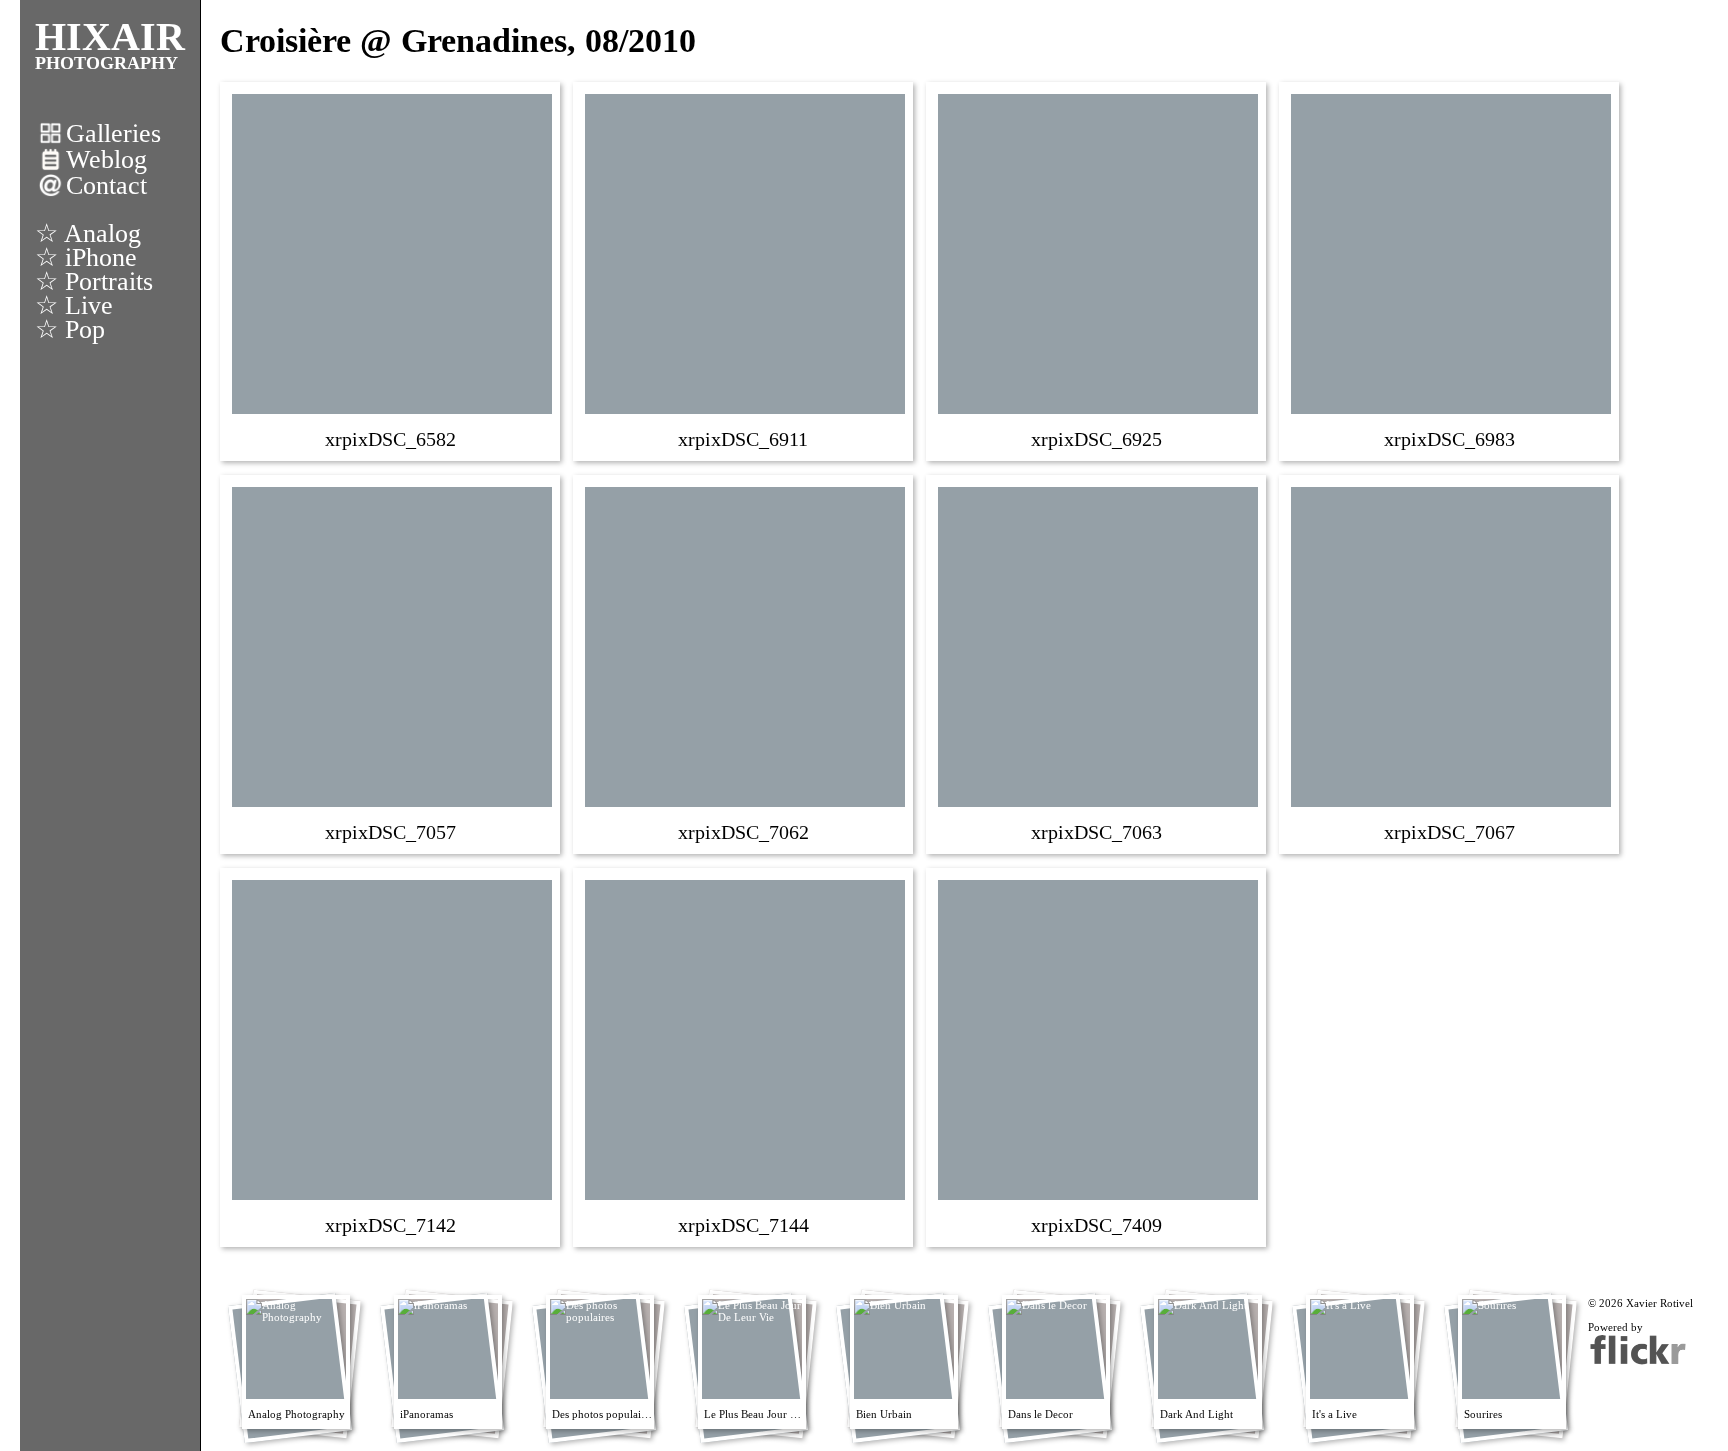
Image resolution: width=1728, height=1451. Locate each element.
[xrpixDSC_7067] (1451, 663)
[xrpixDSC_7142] (392, 1056)
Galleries (113, 133)
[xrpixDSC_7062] (745, 663)
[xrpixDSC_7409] (1098, 1056)
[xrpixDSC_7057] (392, 663)
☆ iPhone (86, 257)
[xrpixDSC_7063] (1098, 663)
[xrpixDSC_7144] (745, 1056)
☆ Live (74, 305)
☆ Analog (88, 233)
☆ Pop (70, 329)
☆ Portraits (94, 281)
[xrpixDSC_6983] (1451, 270)
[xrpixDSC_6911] (745, 270)
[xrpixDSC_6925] (1098, 270)
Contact (106, 185)
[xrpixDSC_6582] (392, 270)
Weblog (106, 159)
